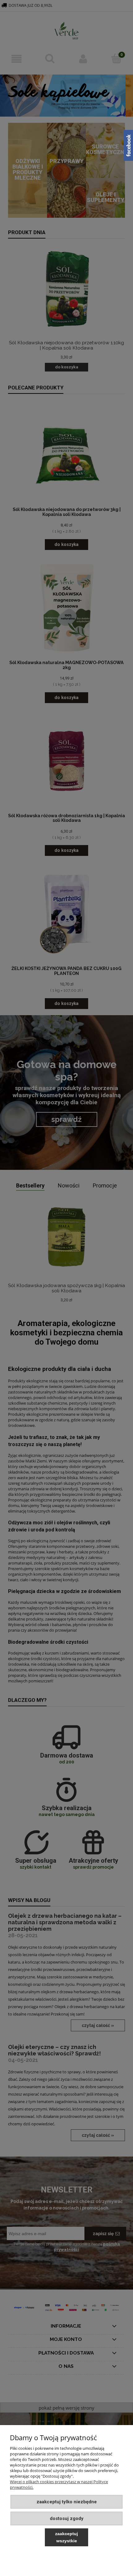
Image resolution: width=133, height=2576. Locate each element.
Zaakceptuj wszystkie (66, 2537)
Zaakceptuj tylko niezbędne (67, 2502)
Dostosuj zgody (67, 2518)
